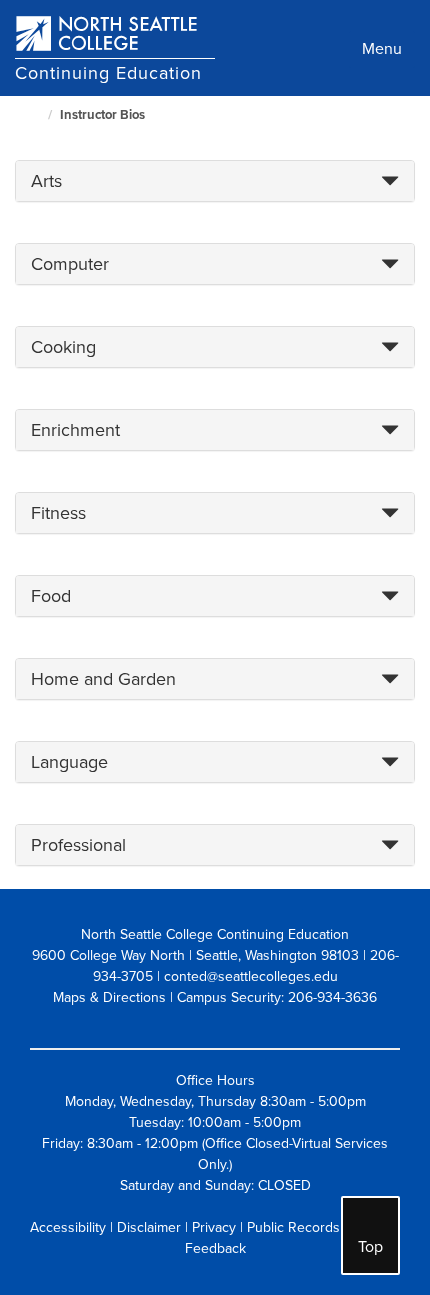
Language (69, 762)
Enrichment (75, 430)
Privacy (214, 1227)
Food (51, 596)
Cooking (63, 347)
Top (370, 1247)
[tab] (215, 181)
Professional (78, 845)
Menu (382, 49)
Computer (70, 264)
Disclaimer (149, 1227)
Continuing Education (108, 73)
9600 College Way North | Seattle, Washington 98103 (195, 955)
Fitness (58, 513)
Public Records (293, 1227)
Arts (46, 181)
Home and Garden (103, 679)
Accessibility (68, 1227)
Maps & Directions (109, 997)
